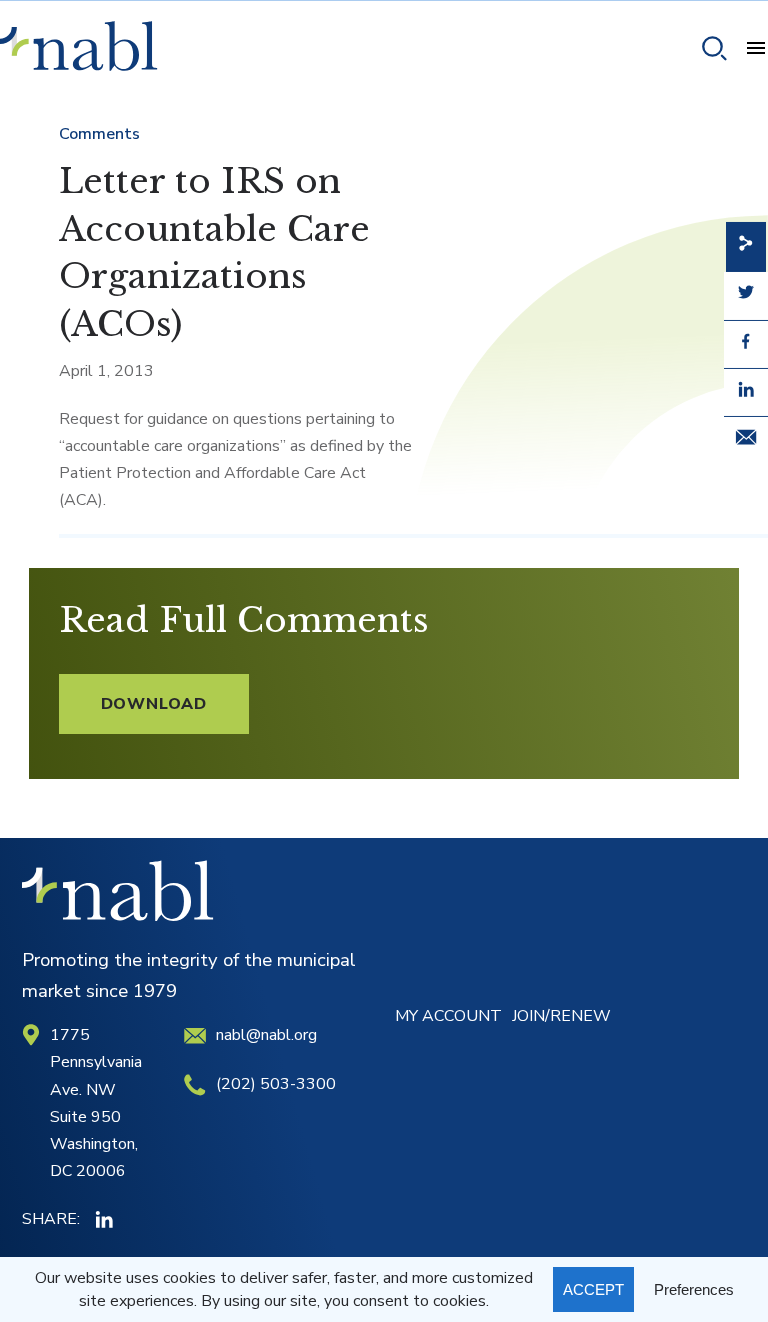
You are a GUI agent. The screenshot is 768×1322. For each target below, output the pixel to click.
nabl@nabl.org (266, 1035)
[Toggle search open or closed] (706, 51)
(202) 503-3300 (276, 1084)
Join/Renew (561, 1016)
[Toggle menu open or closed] (748, 51)
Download (154, 704)
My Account (448, 1016)
